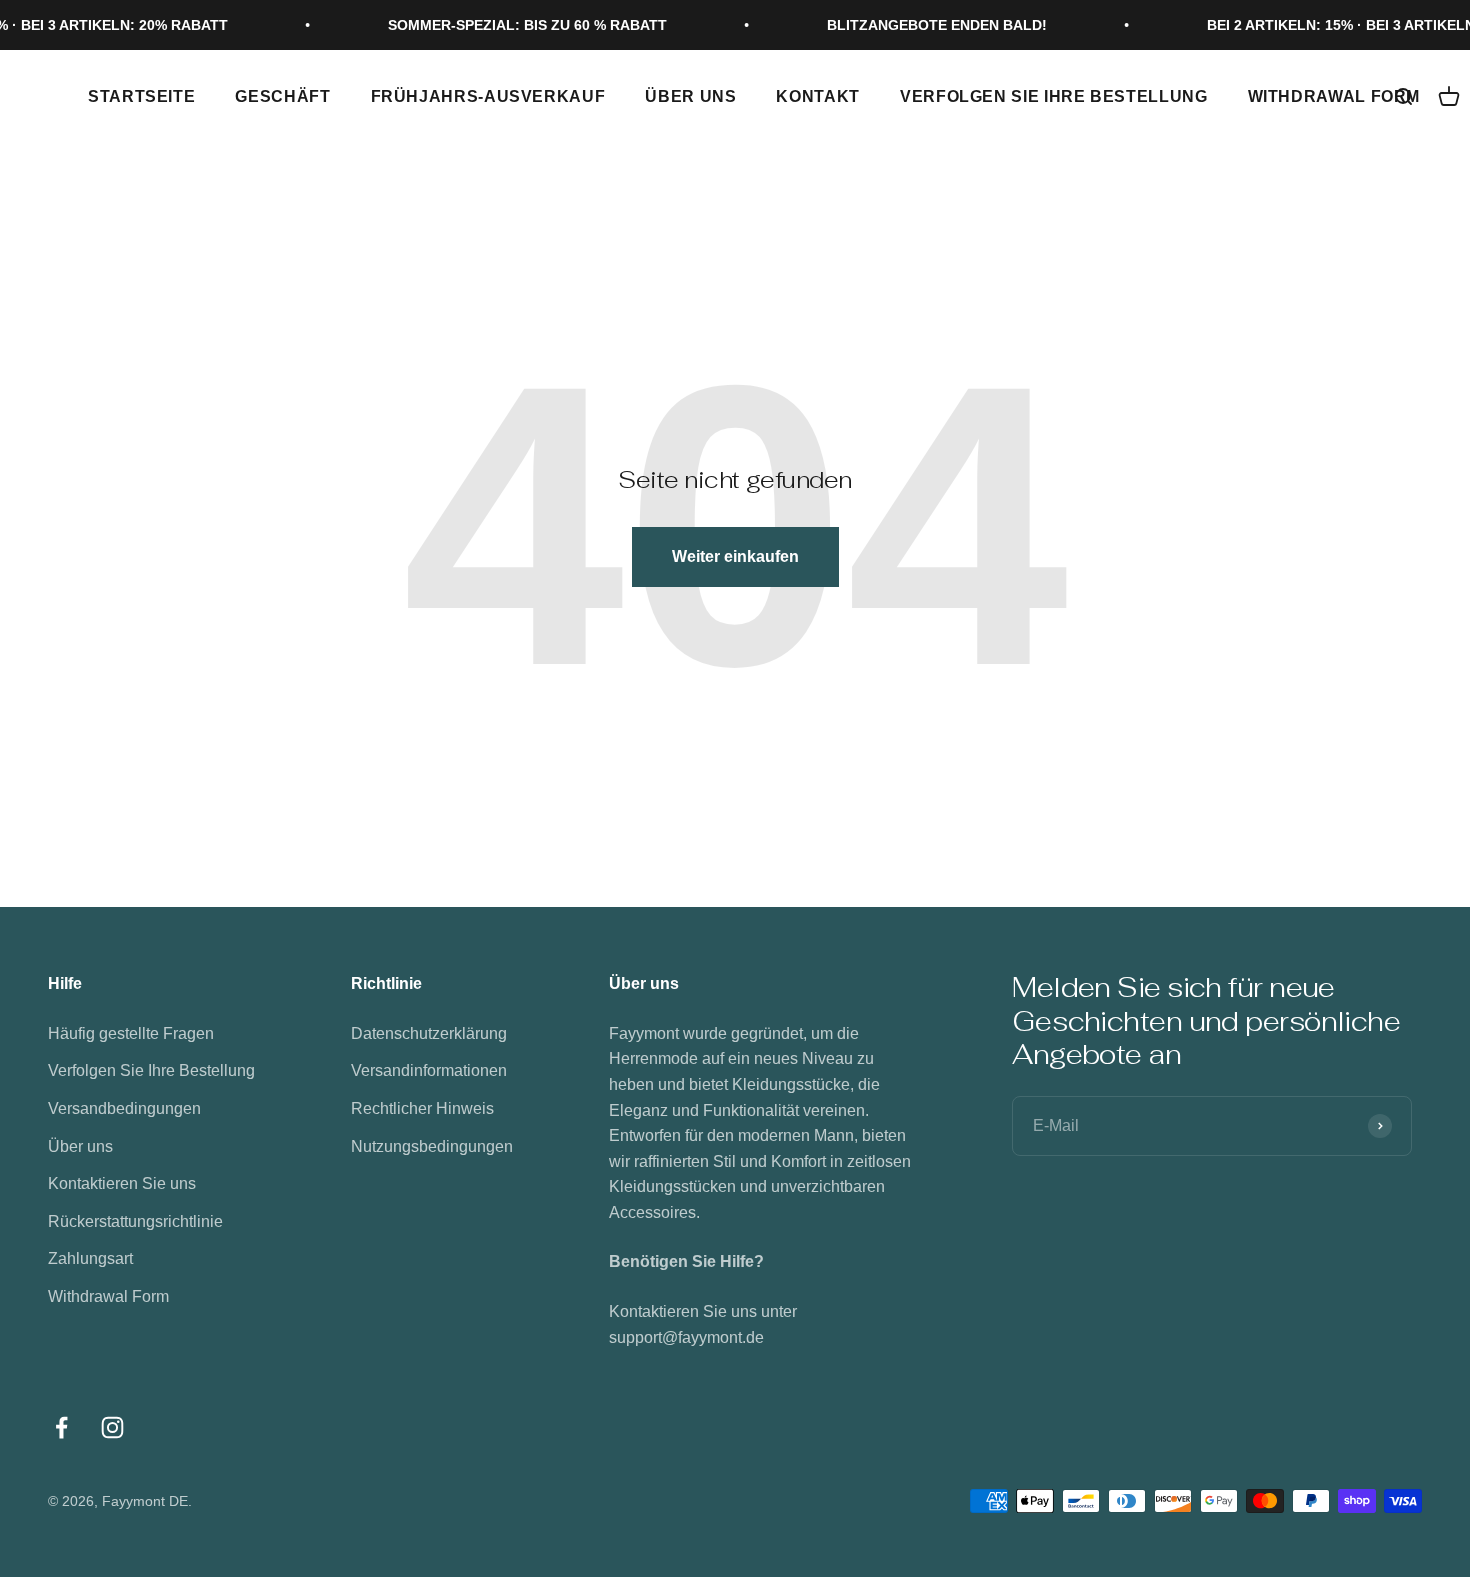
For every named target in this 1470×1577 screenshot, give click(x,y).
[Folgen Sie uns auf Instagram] (112, 1427)
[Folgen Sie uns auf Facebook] (61, 1427)
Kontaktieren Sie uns (122, 1183)
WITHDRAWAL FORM (1334, 96)
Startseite (141, 96)
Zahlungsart (90, 1258)
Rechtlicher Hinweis (422, 1108)
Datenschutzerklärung (429, 1033)
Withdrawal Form (108, 1296)
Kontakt (817, 96)
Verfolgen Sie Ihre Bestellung (1054, 96)
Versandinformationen (429, 1070)
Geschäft (282, 96)
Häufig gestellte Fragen (131, 1033)
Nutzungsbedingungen (432, 1146)
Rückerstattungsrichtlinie (135, 1221)
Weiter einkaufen (735, 556)
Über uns (690, 96)
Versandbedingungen (124, 1108)
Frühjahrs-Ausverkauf (488, 96)
